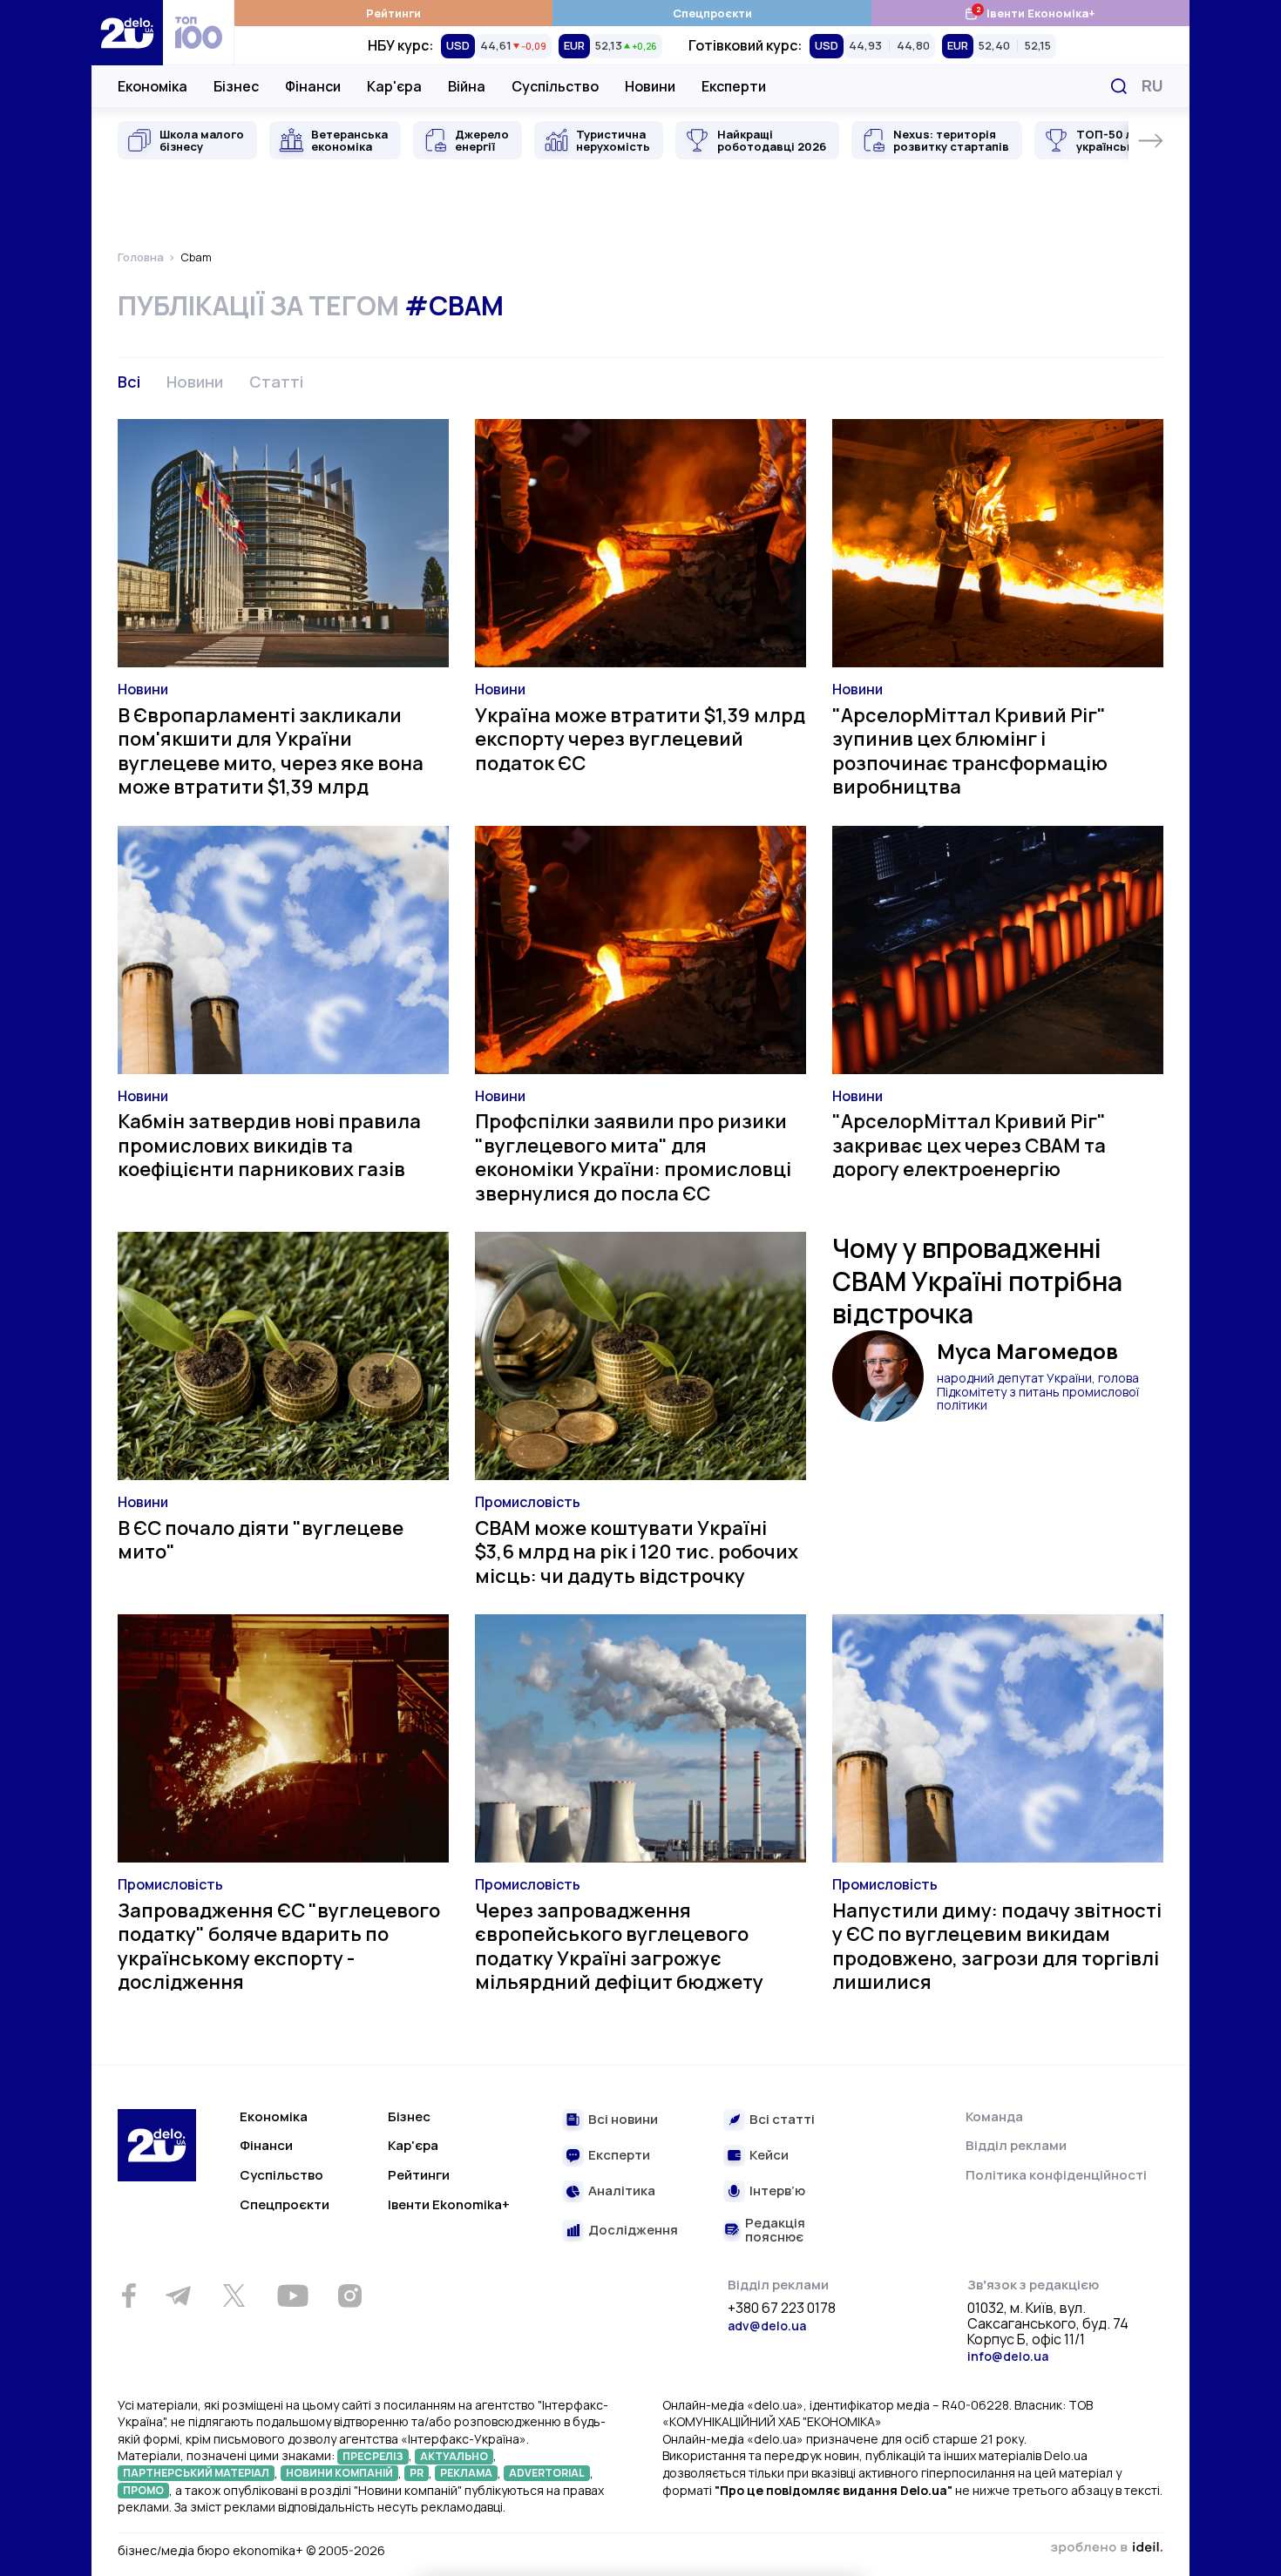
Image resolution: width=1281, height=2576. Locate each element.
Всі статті (782, 2120)
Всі (129, 382)
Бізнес (236, 86)
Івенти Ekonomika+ (449, 2204)
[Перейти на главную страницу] (127, 33)
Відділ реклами (1016, 2145)
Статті (276, 382)
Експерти (734, 86)
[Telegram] (178, 2295)
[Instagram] (349, 2295)
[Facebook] (129, 2296)
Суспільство (555, 86)
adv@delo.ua (767, 2326)
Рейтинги (393, 13)
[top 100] (199, 33)
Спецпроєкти (712, 13)
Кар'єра (394, 86)
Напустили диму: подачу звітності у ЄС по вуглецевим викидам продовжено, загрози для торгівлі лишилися (997, 1947)
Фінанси (313, 86)
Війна (467, 86)
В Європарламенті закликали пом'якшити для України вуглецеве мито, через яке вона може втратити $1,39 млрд (271, 751)
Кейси (769, 2156)
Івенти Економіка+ (1030, 13)
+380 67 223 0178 (782, 2309)
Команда (994, 2116)
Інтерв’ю (777, 2191)
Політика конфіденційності (1056, 2175)
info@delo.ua (1008, 2356)
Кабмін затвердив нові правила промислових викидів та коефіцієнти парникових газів (269, 1145)
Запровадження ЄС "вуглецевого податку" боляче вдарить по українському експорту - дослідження (279, 1947)
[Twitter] (234, 2295)
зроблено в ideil (1107, 2548)
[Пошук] (1119, 86)
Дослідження (633, 2231)
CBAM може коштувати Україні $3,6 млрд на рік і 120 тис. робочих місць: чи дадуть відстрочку (637, 1552)
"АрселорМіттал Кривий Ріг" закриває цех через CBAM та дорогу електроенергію (969, 1145)
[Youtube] (292, 2295)
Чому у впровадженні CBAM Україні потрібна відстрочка (977, 1281)
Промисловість (528, 1502)
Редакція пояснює (775, 2231)
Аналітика (622, 2191)
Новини (650, 86)
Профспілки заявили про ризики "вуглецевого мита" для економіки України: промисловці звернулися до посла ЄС (633, 1157)
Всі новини (623, 2120)
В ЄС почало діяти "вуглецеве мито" (261, 1540)
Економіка (152, 86)
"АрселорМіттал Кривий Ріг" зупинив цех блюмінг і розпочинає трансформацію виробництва (970, 751)
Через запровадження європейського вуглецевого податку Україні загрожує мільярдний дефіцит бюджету (619, 1947)
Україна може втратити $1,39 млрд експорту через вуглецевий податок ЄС (640, 739)
